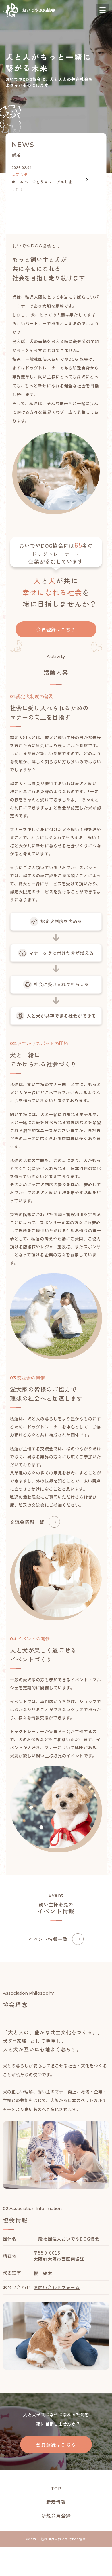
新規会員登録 (56, 2515)
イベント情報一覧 (48, 1939)
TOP (56, 2488)
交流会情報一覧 (27, 1522)
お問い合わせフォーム (57, 2287)
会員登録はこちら (56, 629)
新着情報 (56, 2502)
